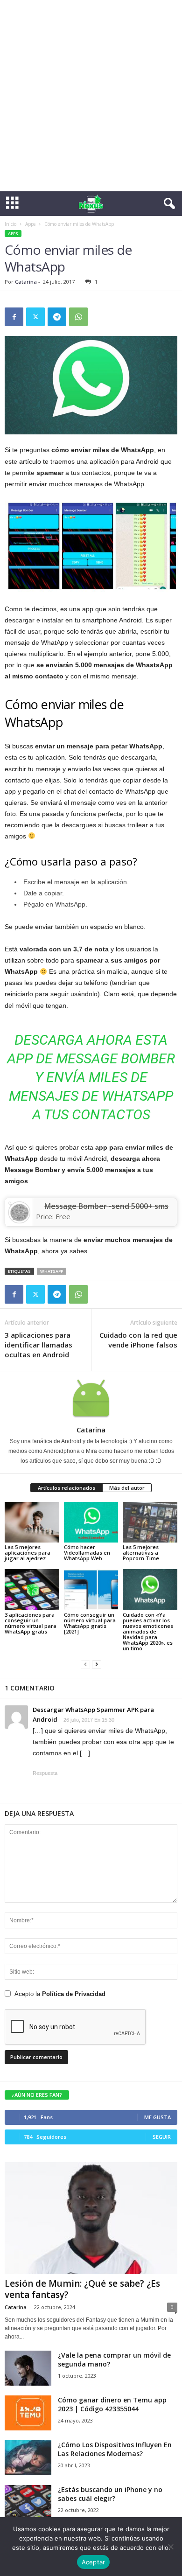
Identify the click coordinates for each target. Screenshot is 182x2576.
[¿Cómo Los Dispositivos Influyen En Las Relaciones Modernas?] (28, 2458)
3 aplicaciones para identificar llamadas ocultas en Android (38, 1345)
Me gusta (157, 2117)
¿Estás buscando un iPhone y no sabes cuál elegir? (110, 2494)
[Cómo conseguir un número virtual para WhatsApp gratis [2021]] (91, 1589)
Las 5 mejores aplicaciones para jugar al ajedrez (28, 1553)
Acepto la (60, 1994)
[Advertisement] (91, 96)
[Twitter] (35, 317)
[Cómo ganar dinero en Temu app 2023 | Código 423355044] (28, 2413)
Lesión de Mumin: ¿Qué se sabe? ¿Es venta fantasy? (82, 2289)
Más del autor (127, 1488)
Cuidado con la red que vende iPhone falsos (138, 1340)
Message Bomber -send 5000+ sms (106, 1206)
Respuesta (45, 1773)
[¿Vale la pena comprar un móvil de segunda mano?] (28, 2368)
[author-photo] (91, 1398)
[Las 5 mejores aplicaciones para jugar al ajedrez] (32, 1522)
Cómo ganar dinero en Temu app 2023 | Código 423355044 (112, 2404)
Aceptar (94, 2562)
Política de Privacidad (74, 1994)
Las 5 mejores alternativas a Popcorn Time (141, 1553)
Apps (30, 224)
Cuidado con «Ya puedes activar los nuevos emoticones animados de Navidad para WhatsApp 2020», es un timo (148, 1631)
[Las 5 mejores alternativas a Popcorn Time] (150, 1522)
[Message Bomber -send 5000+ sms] (19, 1212)
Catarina (26, 282)
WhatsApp (52, 1271)
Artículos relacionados (66, 1488)
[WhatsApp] (78, 317)
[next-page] (97, 1664)
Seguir (162, 2137)
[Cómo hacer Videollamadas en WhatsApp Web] (91, 1522)
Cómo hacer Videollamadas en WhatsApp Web (87, 1553)
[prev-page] (85, 1664)
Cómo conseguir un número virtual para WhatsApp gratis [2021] (90, 1623)
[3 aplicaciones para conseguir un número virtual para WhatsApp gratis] (32, 1589)
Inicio (10, 224)
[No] (170, 2547)
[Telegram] (57, 317)
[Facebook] (14, 317)
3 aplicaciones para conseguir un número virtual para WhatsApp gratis (31, 1623)
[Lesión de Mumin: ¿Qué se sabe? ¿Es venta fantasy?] (91, 2218)
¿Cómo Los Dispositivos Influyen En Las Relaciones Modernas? (115, 2449)
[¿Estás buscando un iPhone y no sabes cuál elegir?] (28, 2503)
